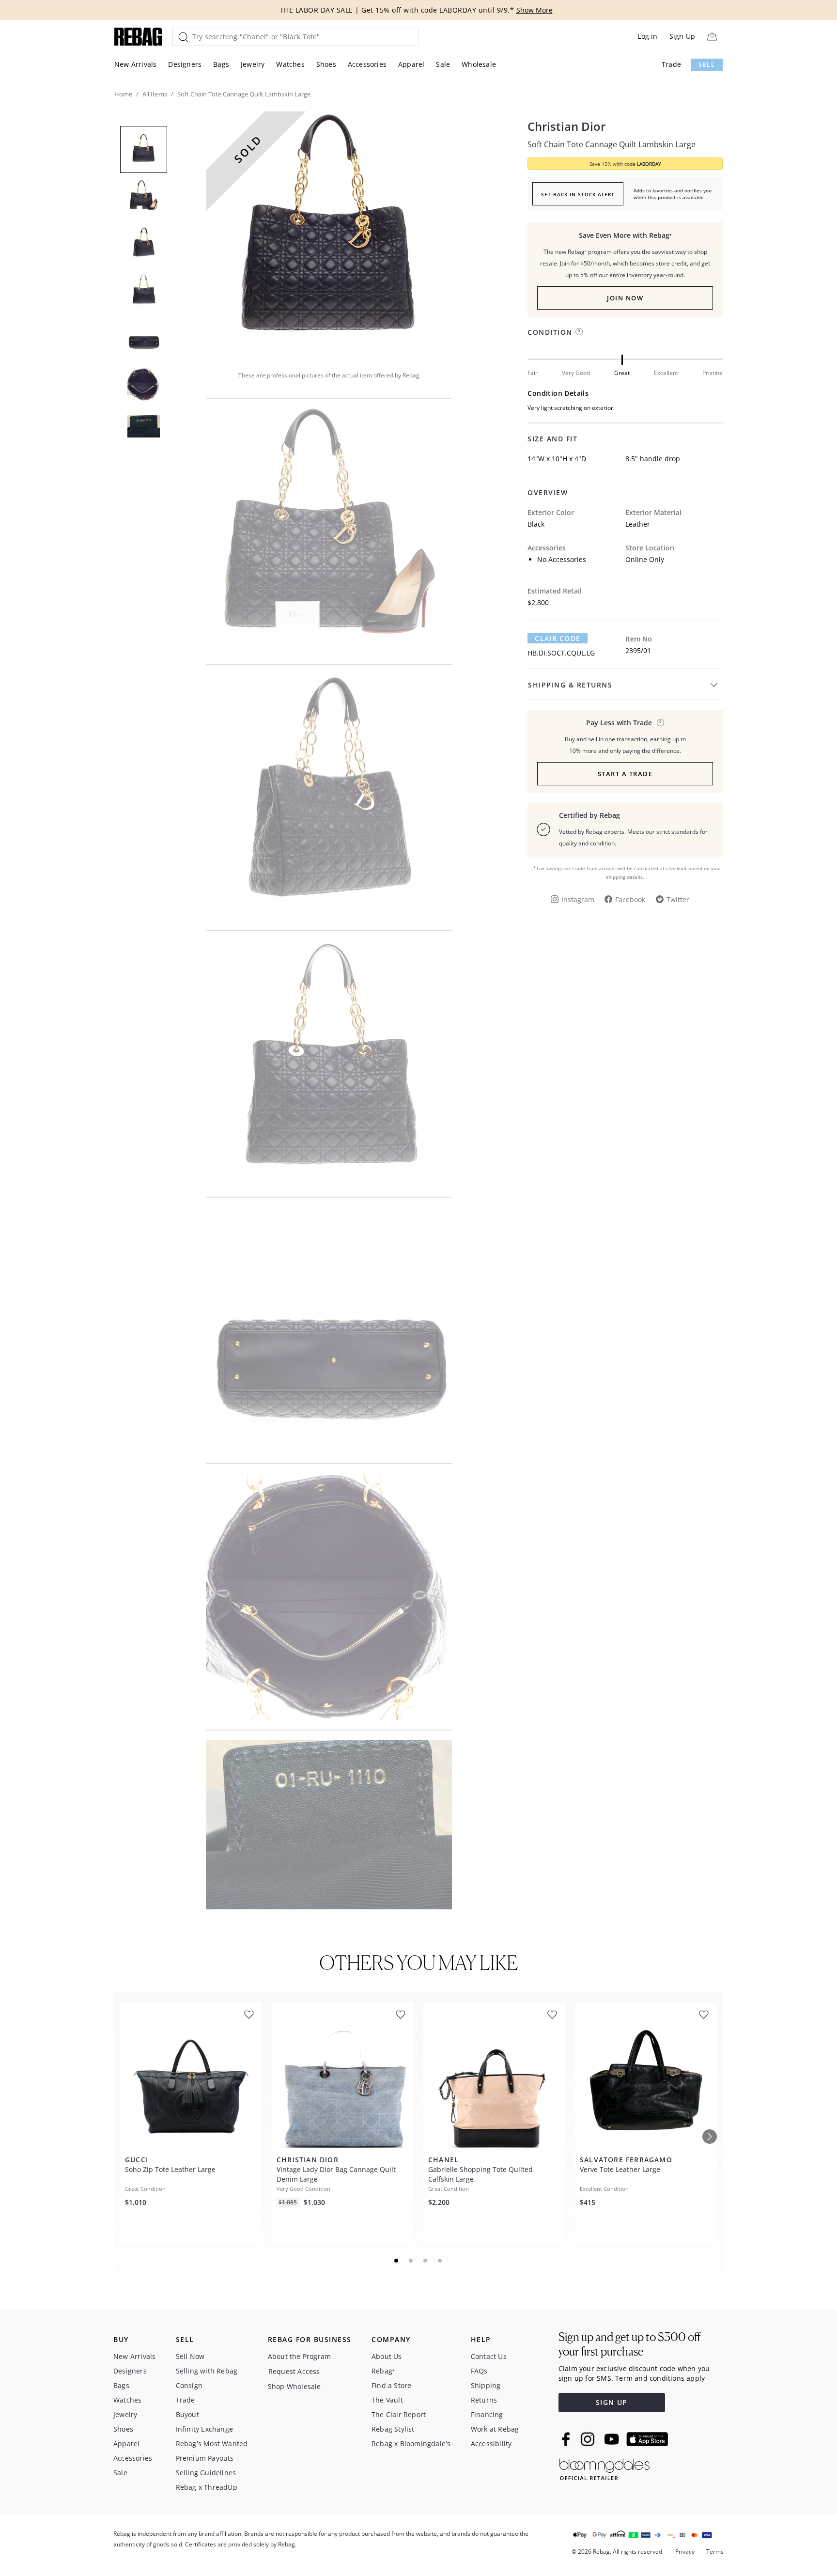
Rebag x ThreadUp (207, 2487)
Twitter (678, 899)
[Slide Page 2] (411, 2261)
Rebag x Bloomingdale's (411, 2443)
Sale (443, 64)
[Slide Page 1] (397, 2261)
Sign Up (682, 36)
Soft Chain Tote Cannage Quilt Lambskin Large (612, 144)
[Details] (660, 723)
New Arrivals (135, 64)
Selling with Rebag (207, 2371)
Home (123, 94)
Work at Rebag (495, 2429)
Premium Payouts (205, 2458)
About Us (387, 2356)
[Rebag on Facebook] (567, 2439)
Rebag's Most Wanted (212, 2443)
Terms (715, 2552)
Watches (290, 64)
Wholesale (479, 64)
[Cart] (712, 37)
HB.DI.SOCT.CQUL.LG (561, 653)
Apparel (411, 64)
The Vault (387, 2400)
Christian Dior (566, 126)
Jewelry (253, 64)
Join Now (625, 298)
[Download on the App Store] (647, 2439)
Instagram (578, 899)
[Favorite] (249, 2015)
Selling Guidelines (206, 2473)
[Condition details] (579, 332)
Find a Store (391, 2385)
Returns (484, 2400)
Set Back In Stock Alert (578, 194)
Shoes (326, 64)
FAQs (479, 2371)
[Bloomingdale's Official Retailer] (604, 2468)
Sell (707, 65)
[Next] (710, 2137)
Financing (487, 2414)
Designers (185, 64)
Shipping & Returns (570, 685)
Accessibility (491, 2443)
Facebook (630, 899)
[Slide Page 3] (426, 2261)
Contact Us (489, 2356)
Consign (189, 2385)
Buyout (187, 2414)
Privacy (685, 2552)
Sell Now (190, 2356)
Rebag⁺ (383, 2371)
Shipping (486, 2385)
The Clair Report (399, 2414)
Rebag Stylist (393, 2429)
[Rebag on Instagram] (588, 2439)
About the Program (299, 2356)
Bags (221, 64)
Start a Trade (625, 774)
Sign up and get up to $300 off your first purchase (629, 2344)
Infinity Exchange (204, 2429)
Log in (647, 36)
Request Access (294, 2371)
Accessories (367, 64)
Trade (671, 64)
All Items (155, 94)
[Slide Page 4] (440, 2261)
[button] (329, 234)
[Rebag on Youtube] (613, 2439)
